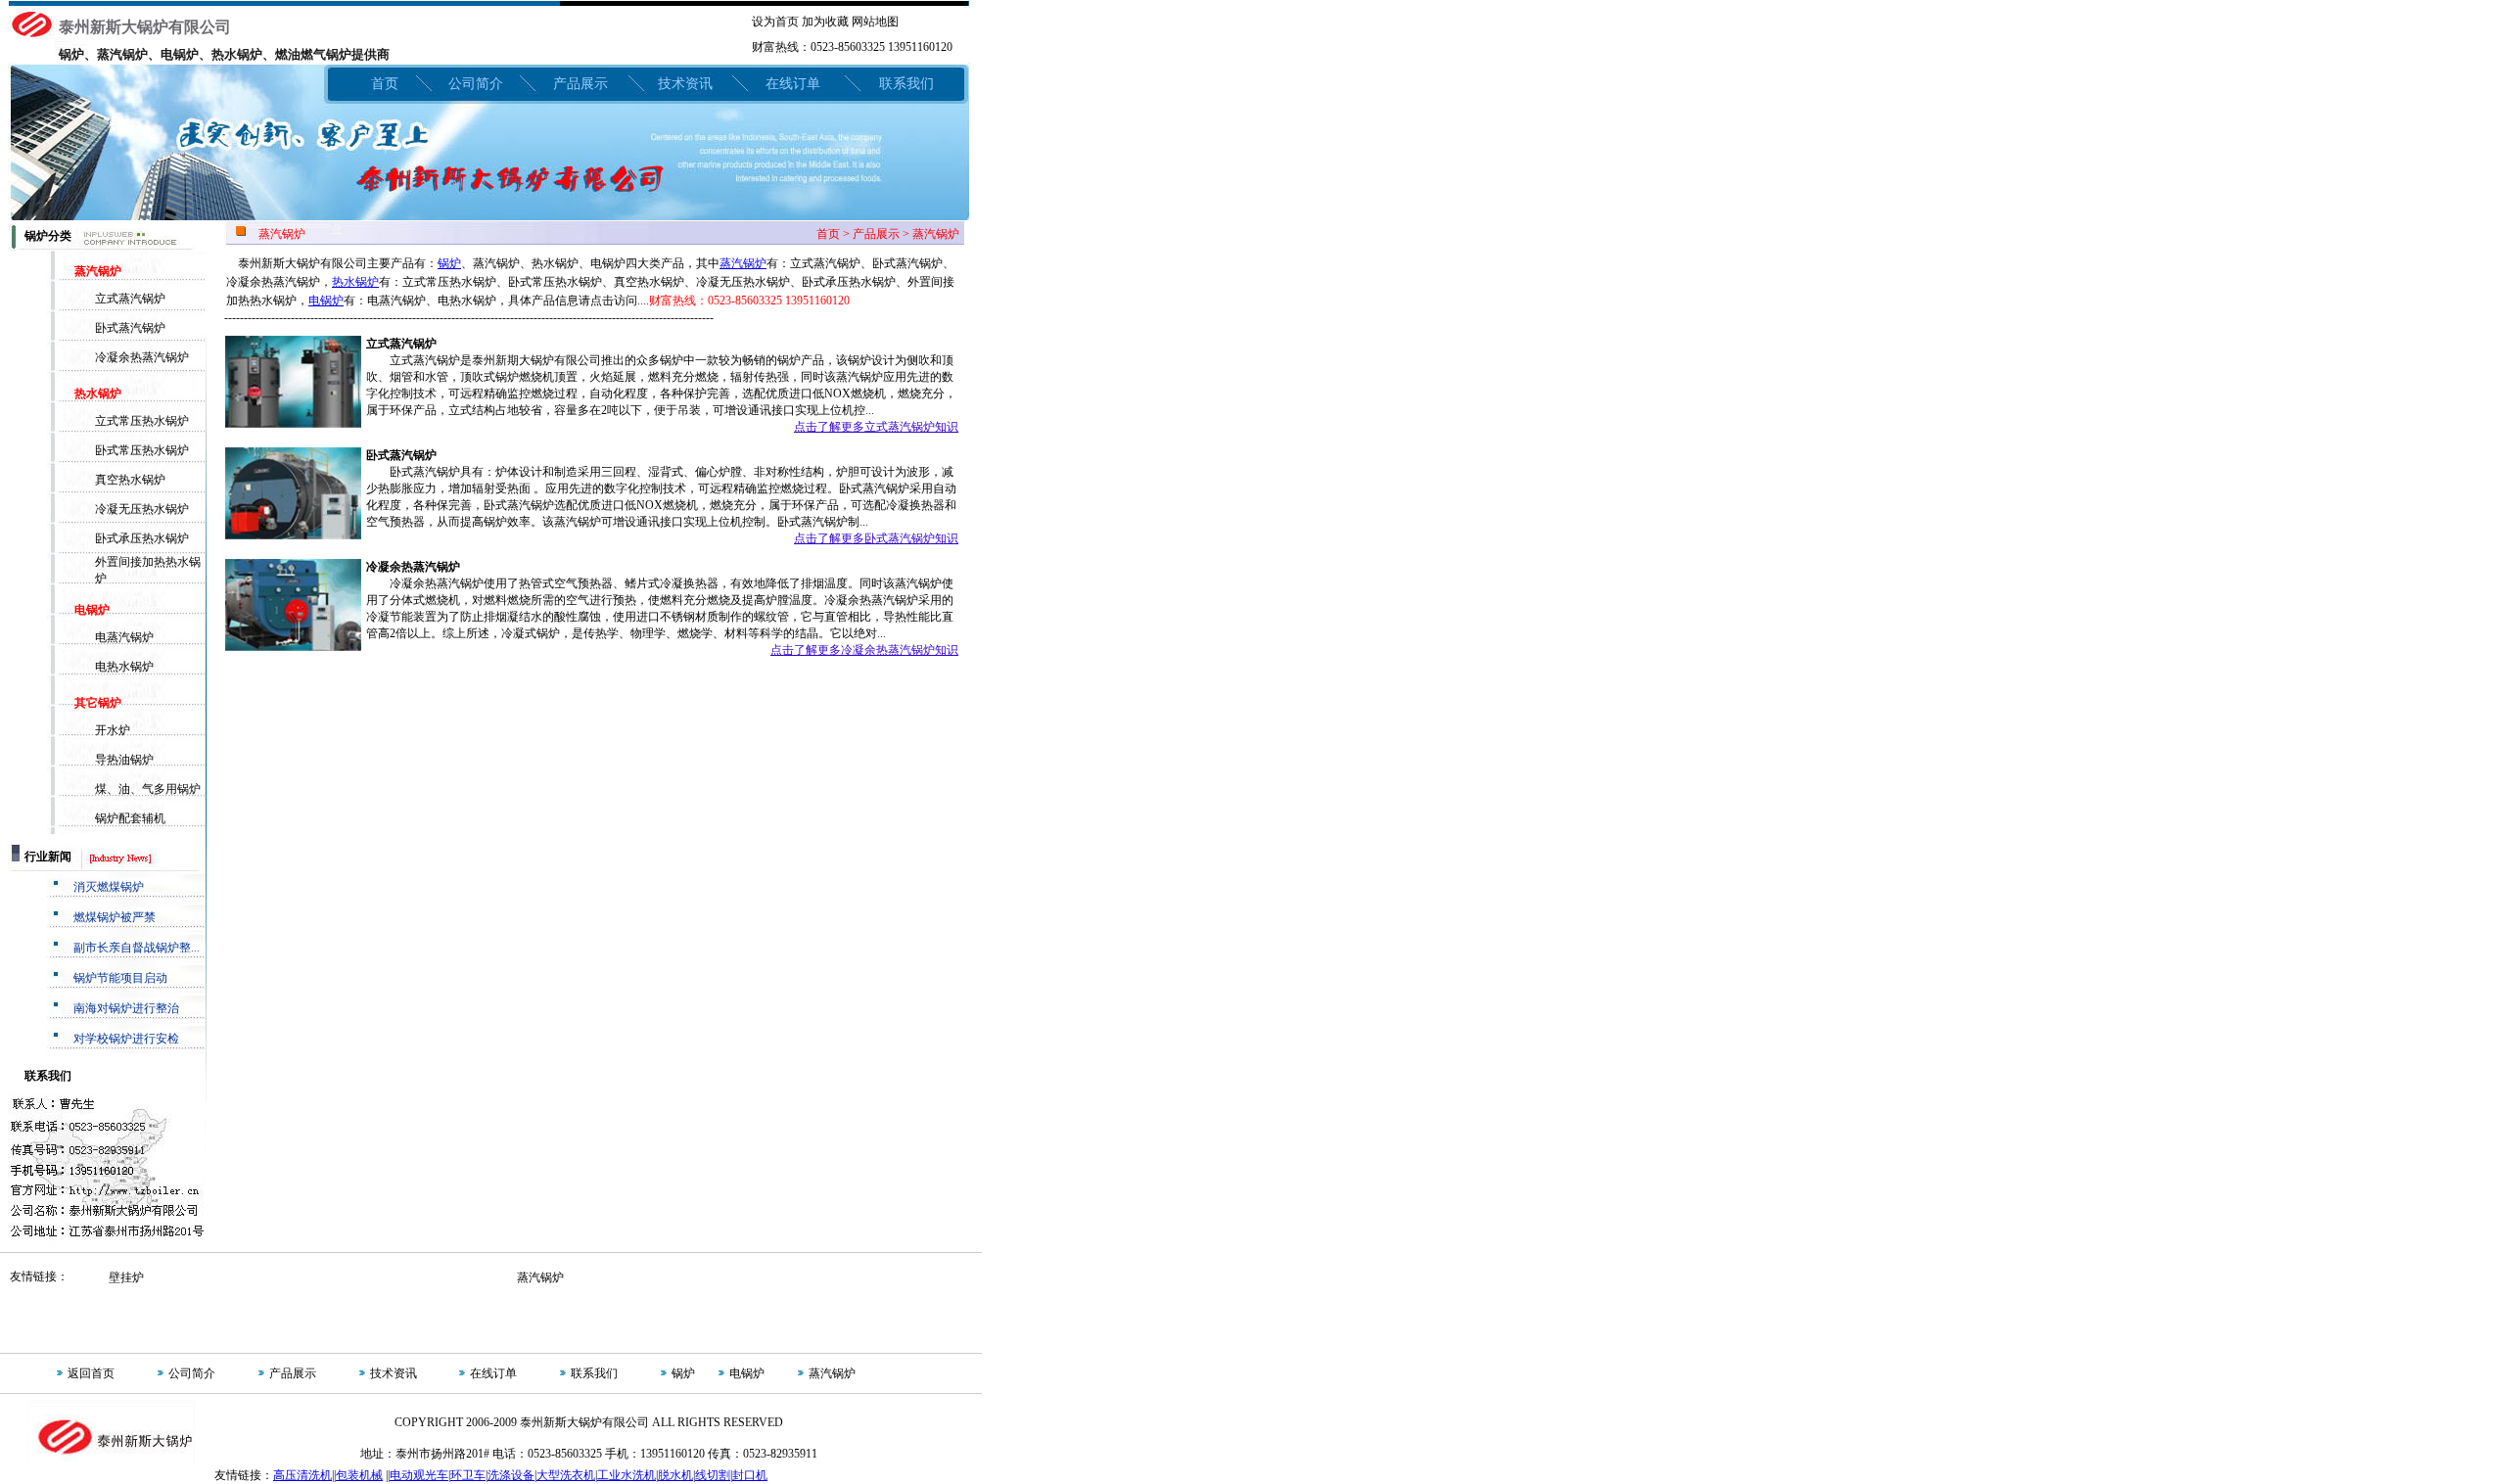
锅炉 (449, 263)
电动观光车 (419, 1475)
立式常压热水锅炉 (142, 421)
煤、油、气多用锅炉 (148, 789)
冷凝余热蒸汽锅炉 (142, 357)
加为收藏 (825, 22)
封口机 (750, 1475)
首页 (385, 84)
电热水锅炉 (124, 667)
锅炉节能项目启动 (120, 978)
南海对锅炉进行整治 (126, 1008)
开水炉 (113, 730)
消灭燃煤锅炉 (109, 887)
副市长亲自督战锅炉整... (137, 948)
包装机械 (359, 1475)
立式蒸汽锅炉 (130, 299)
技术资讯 (685, 84)
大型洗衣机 (566, 1475)
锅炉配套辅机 (130, 818)
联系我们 (906, 84)
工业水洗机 (626, 1475)
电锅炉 (326, 301)
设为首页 (775, 22)
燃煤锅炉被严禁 (115, 917)
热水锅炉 (355, 282)
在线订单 (793, 84)
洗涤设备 (511, 1475)
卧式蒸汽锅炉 (130, 328)
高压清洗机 (302, 1475)
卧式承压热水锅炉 (142, 538)
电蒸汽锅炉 (124, 637)
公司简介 (476, 84)
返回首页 (91, 1373)
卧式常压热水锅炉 (142, 450)
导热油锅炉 (124, 760)
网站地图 (875, 22)
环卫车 (468, 1475)
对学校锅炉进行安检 (126, 1039)
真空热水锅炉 (130, 480)
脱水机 (675, 1475)
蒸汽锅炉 (743, 263)
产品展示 (580, 84)
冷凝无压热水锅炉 (142, 509)
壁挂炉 (126, 1277)
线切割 (713, 1475)
